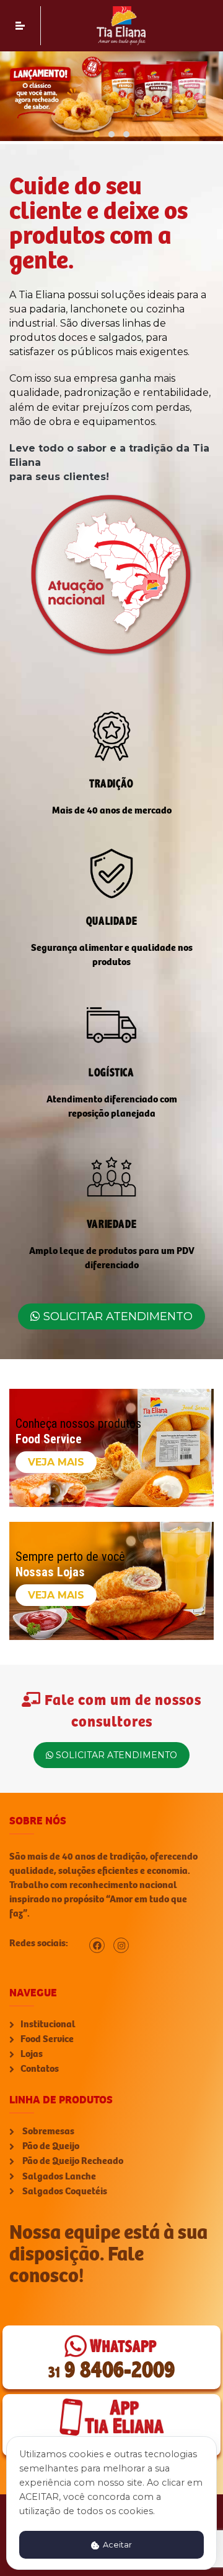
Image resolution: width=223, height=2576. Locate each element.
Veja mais (56, 1462)
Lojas (32, 2054)
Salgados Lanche (58, 2176)
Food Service (47, 2039)
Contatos (40, 2069)
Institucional (48, 2024)
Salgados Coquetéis (64, 2191)
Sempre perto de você (70, 1556)
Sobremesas (47, 2131)
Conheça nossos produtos (78, 1423)
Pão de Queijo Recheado (72, 2161)
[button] (97, 134)
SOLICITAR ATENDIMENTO (116, 1316)
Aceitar (116, 2545)
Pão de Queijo (50, 2146)
